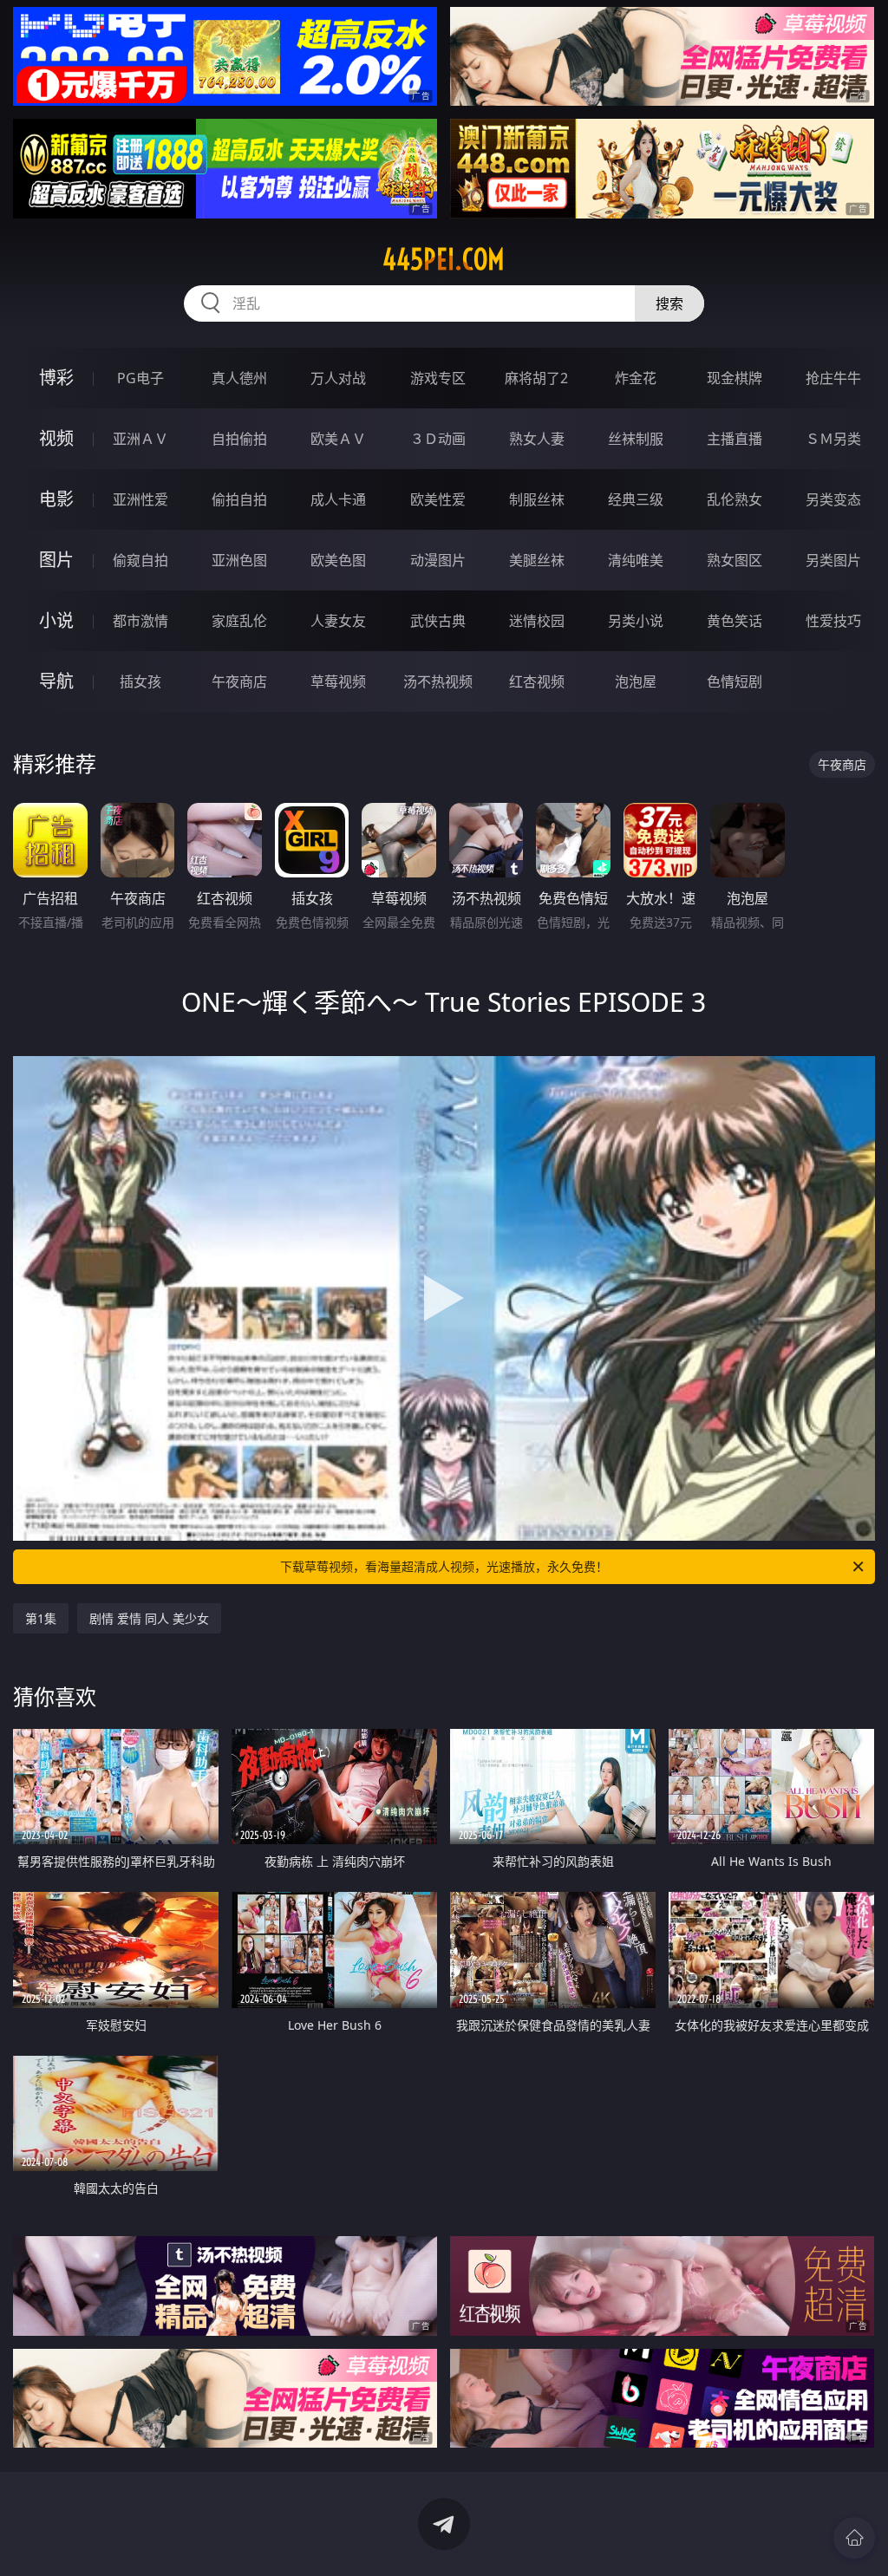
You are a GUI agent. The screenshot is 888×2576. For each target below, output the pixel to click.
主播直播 (735, 439)
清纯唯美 (636, 560)
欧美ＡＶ (338, 439)
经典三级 (636, 499)
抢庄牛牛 (833, 378)
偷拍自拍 (239, 499)
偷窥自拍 (140, 560)
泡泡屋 (636, 681)
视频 (56, 438)
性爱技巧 (833, 621)
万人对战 (338, 378)
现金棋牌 (735, 378)
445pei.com (444, 259)
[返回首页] (854, 2538)
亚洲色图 (239, 560)
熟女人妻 (537, 439)
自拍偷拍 (239, 439)
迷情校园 (537, 621)
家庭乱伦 (239, 621)
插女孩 (140, 681)
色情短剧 (735, 681)
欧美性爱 (438, 499)
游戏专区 (438, 378)
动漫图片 (438, 560)
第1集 (41, 1618)
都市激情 (140, 621)
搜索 (669, 303)
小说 (56, 620)
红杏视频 (537, 681)
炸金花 (636, 378)
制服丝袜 (537, 499)
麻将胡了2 (536, 378)
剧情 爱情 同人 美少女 (149, 1618)
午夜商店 (239, 681)
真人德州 (239, 378)
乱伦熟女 (735, 499)
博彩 (56, 378)
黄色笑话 (735, 621)
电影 (56, 499)
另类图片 (833, 560)
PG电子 (140, 378)
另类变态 (833, 499)
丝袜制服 (636, 439)
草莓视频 (338, 681)
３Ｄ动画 (438, 439)
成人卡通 (338, 499)
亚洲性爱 (140, 499)
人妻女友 (338, 621)
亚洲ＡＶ (140, 439)
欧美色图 (338, 560)
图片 (56, 560)
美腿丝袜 (537, 560)
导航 (56, 681)
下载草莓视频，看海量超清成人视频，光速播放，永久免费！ (444, 1566)
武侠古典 (438, 621)
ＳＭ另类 (833, 439)
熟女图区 (735, 560)
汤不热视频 (438, 681)
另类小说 (636, 621)
